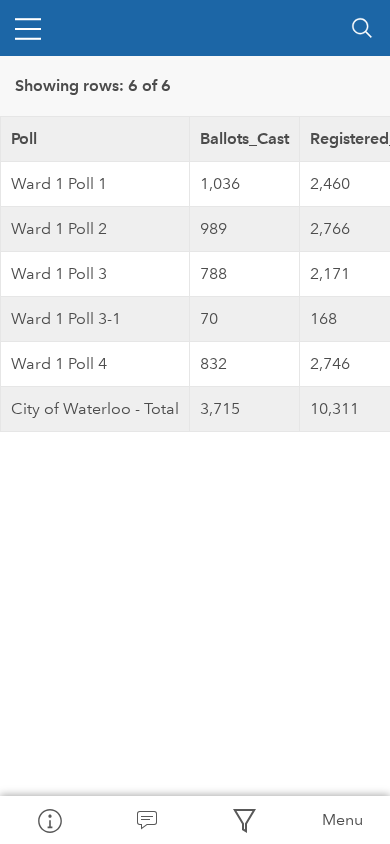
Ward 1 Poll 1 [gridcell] (59, 183)
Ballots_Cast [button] (244, 138)
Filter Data (244, 820)
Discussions (147, 820)
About (49, 820)
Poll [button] (24, 138)
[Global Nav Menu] (28, 28)
